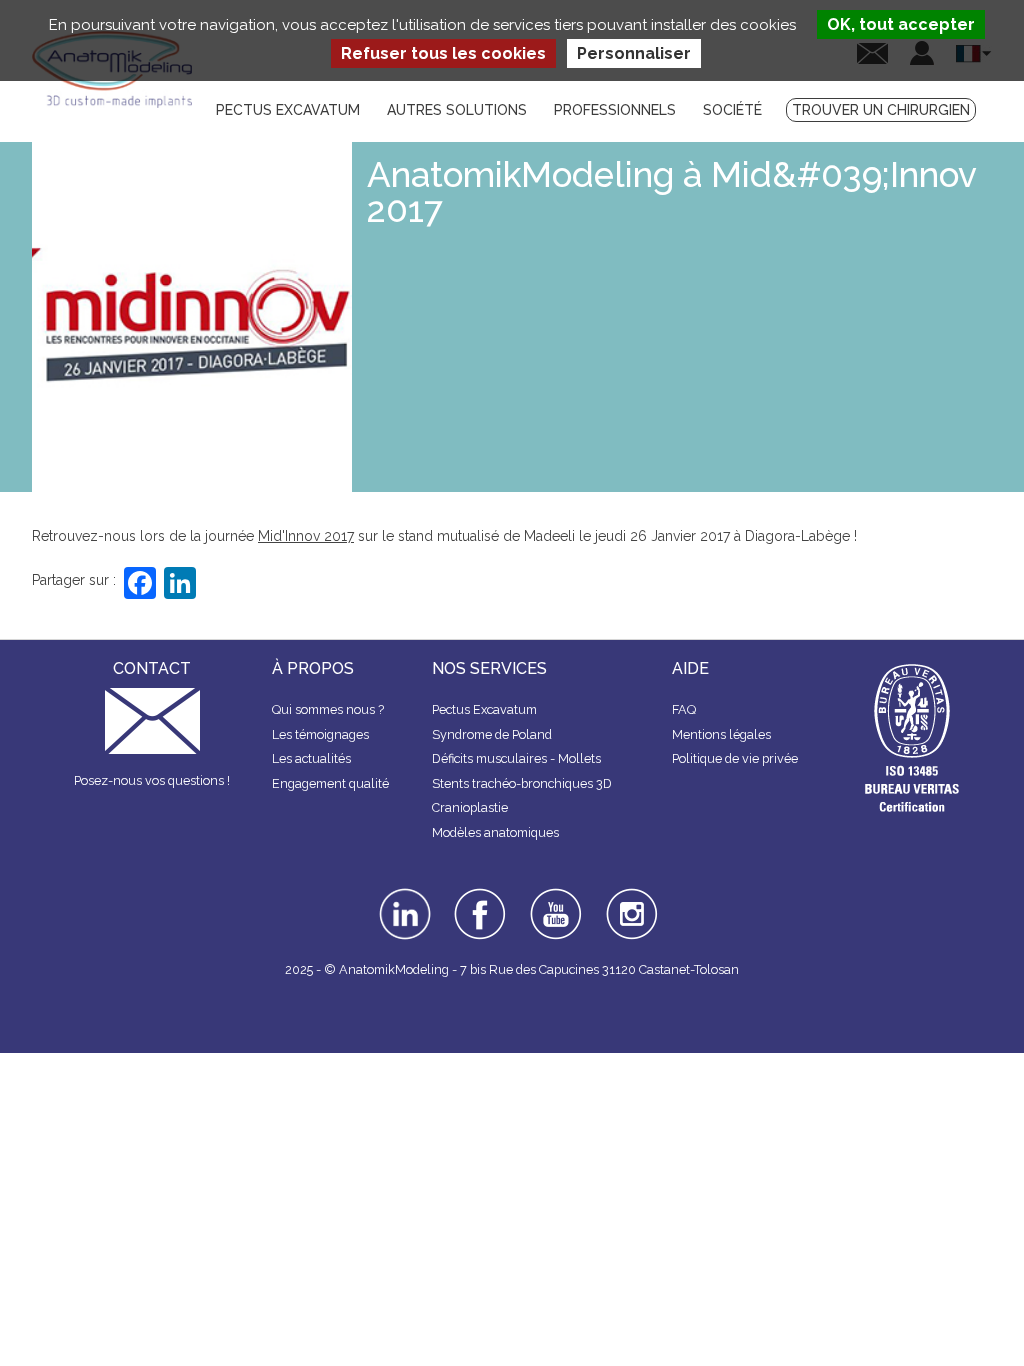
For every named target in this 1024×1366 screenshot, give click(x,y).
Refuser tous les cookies (443, 53)
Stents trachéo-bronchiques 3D (522, 783)
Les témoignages (320, 734)
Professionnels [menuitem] (615, 110)
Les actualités (311, 758)
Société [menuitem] (732, 110)
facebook (480, 895)
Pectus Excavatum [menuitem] (288, 110)
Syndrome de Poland (492, 734)
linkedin (402, 895)
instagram (629, 902)
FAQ (684, 709)
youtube (554, 895)
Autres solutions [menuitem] (457, 110)
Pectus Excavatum (484, 709)
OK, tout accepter (901, 24)
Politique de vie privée (735, 758)
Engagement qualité (330, 783)
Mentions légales (721, 734)
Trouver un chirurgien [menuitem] (881, 110)
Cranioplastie (470, 807)
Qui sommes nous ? (328, 709)
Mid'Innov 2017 (306, 536)
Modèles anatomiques (495, 832)
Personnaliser (634, 53)
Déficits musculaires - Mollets (516, 758)
